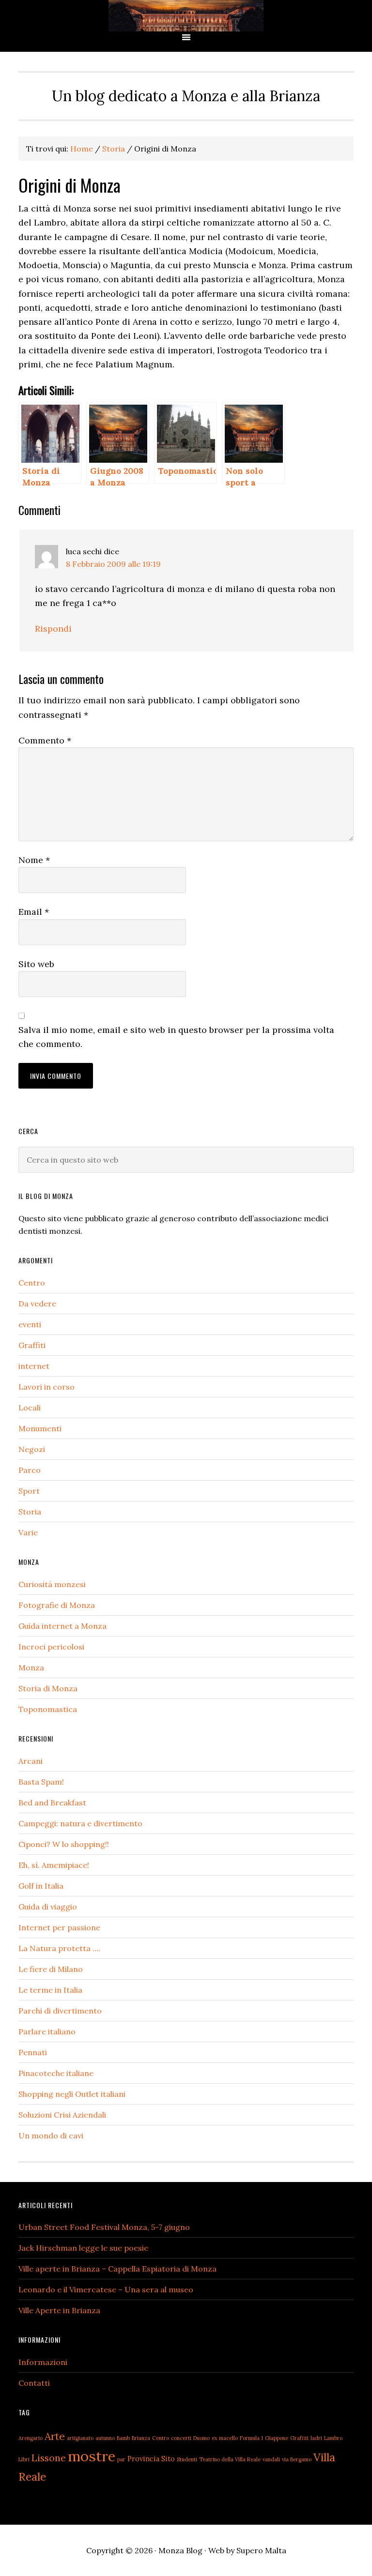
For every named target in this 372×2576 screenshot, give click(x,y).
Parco (30, 1470)
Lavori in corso (46, 1387)
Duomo (201, 2438)
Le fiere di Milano (51, 1969)
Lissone (49, 2458)
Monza (31, 1667)
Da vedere (37, 1303)
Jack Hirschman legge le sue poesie (83, 2248)
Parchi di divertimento (60, 2011)
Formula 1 (251, 2438)
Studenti (187, 2459)
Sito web (36, 964)
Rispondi (53, 629)
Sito (168, 2459)
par (121, 2459)
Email (34, 912)
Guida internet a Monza (62, 1626)
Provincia (143, 2459)
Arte (55, 2436)
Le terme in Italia (50, 1990)
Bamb (123, 2438)
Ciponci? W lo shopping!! (64, 1844)
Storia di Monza (48, 1688)
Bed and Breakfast (52, 1803)
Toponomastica (48, 1709)
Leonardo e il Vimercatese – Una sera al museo (106, 2289)
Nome (34, 860)
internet (34, 1366)
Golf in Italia (41, 1886)
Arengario (31, 2438)
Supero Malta (261, 2550)
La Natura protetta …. (59, 1948)
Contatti (34, 2383)
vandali (271, 2459)
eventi (30, 1324)
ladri (316, 2438)
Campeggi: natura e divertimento (80, 1823)
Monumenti (40, 1428)
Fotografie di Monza (57, 1605)
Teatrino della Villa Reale (230, 2459)
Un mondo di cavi (51, 2136)
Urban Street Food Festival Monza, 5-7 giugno (104, 2227)
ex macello (225, 2438)
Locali (30, 1408)
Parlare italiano (47, 2031)
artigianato (80, 2438)
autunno (105, 2438)
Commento (45, 740)
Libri (24, 2459)
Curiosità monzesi (52, 1584)
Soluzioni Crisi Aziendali (62, 2115)
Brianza (141, 2438)
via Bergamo (297, 2459)
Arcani (31, 1761)
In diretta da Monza (186, 16)
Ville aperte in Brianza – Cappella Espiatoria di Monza (117, 2269)
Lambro (333, 2438)
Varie (28, 1532)
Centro (32, 1283)
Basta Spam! (41, 1782)
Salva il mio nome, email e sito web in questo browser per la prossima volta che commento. (176, 1037)
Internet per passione (59, 1927)
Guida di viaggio (48, 1907)
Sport (29, 1491)
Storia (30, 1512)
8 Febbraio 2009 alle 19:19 (113, 564)
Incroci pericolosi (51, 1647)
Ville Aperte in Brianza (59, 2310)
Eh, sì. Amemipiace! (54, 1865)
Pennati (33, 2052)
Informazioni (43, 2362)
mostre (92, 2456)
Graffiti (32, 1345)
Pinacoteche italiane (56, 2073)
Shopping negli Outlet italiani (72, 2094)
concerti (181, 2438)
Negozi (32, 1449)
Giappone (277, 2438)
